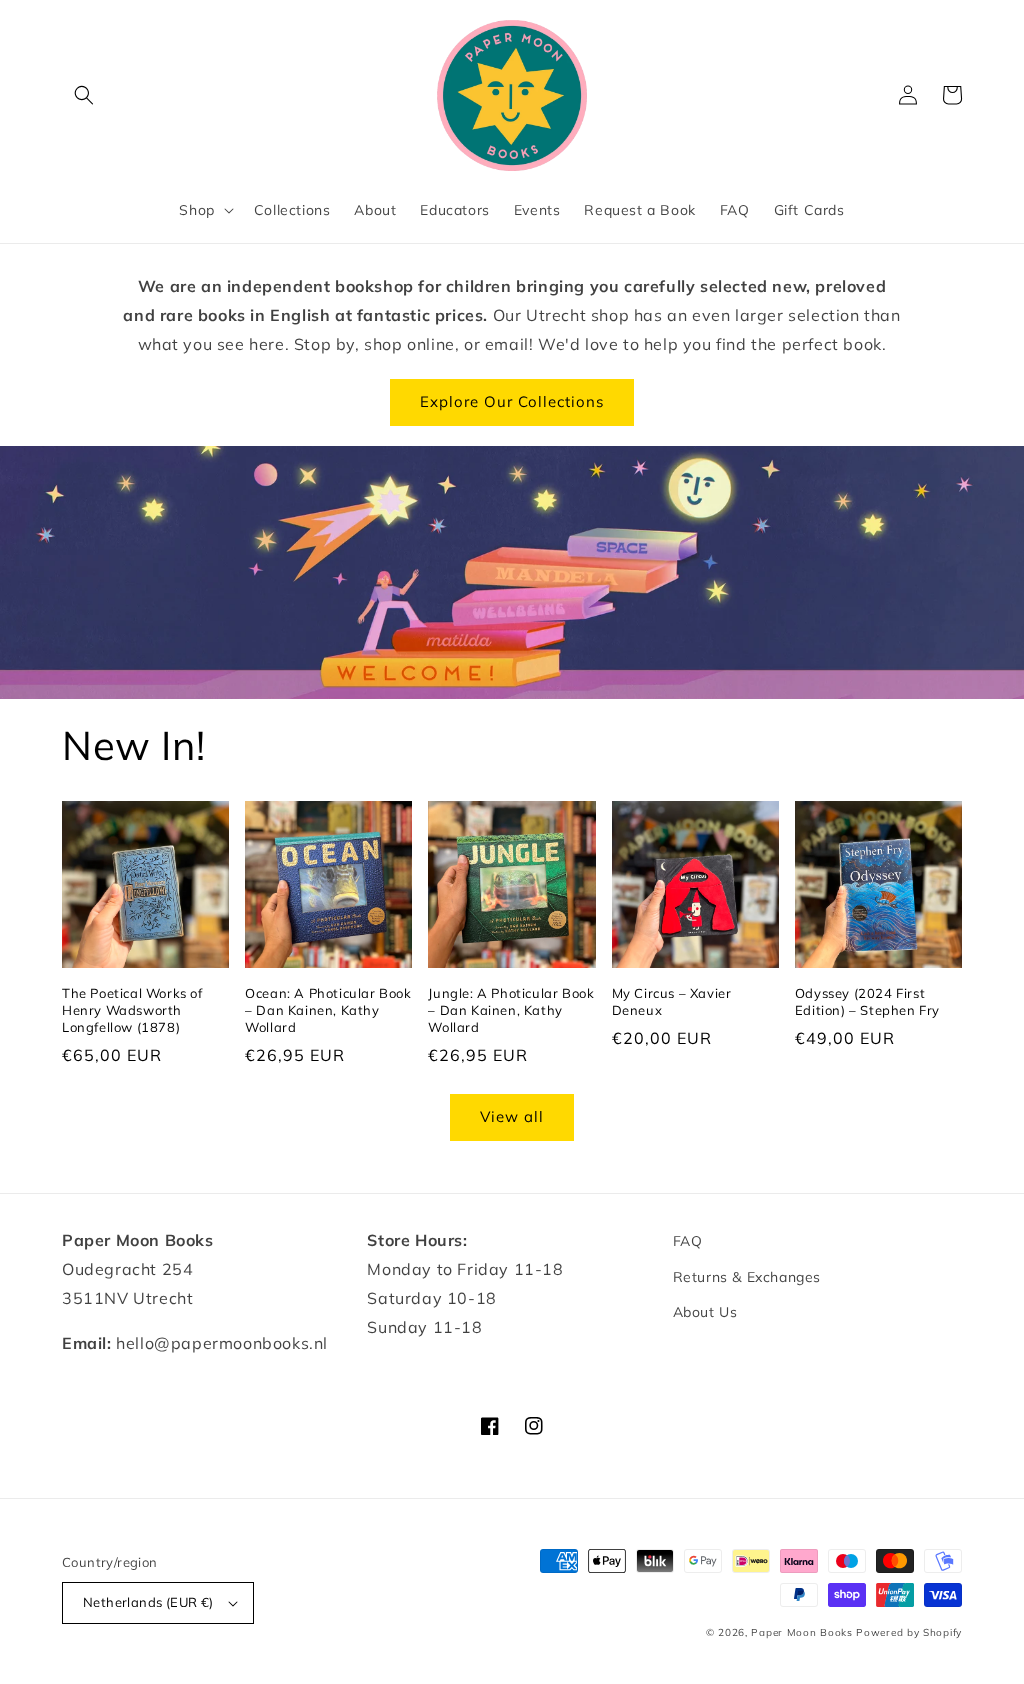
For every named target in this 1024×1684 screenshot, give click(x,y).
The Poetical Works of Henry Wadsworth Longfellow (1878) (132, 1010)
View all (512, 1116)
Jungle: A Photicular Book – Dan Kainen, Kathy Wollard (511, 1010)
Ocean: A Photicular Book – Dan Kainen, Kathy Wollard (328, 1010)
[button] (84, 95)
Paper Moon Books (801, 1632)
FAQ (688, 1241)
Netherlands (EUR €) (148, 1602)
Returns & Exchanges (747, 1277)
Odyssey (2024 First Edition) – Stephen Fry (867, 1001)
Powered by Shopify (909, 1632)
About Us (705, 1312)
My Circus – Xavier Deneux (672, 1001)
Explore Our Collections (512, 401)
